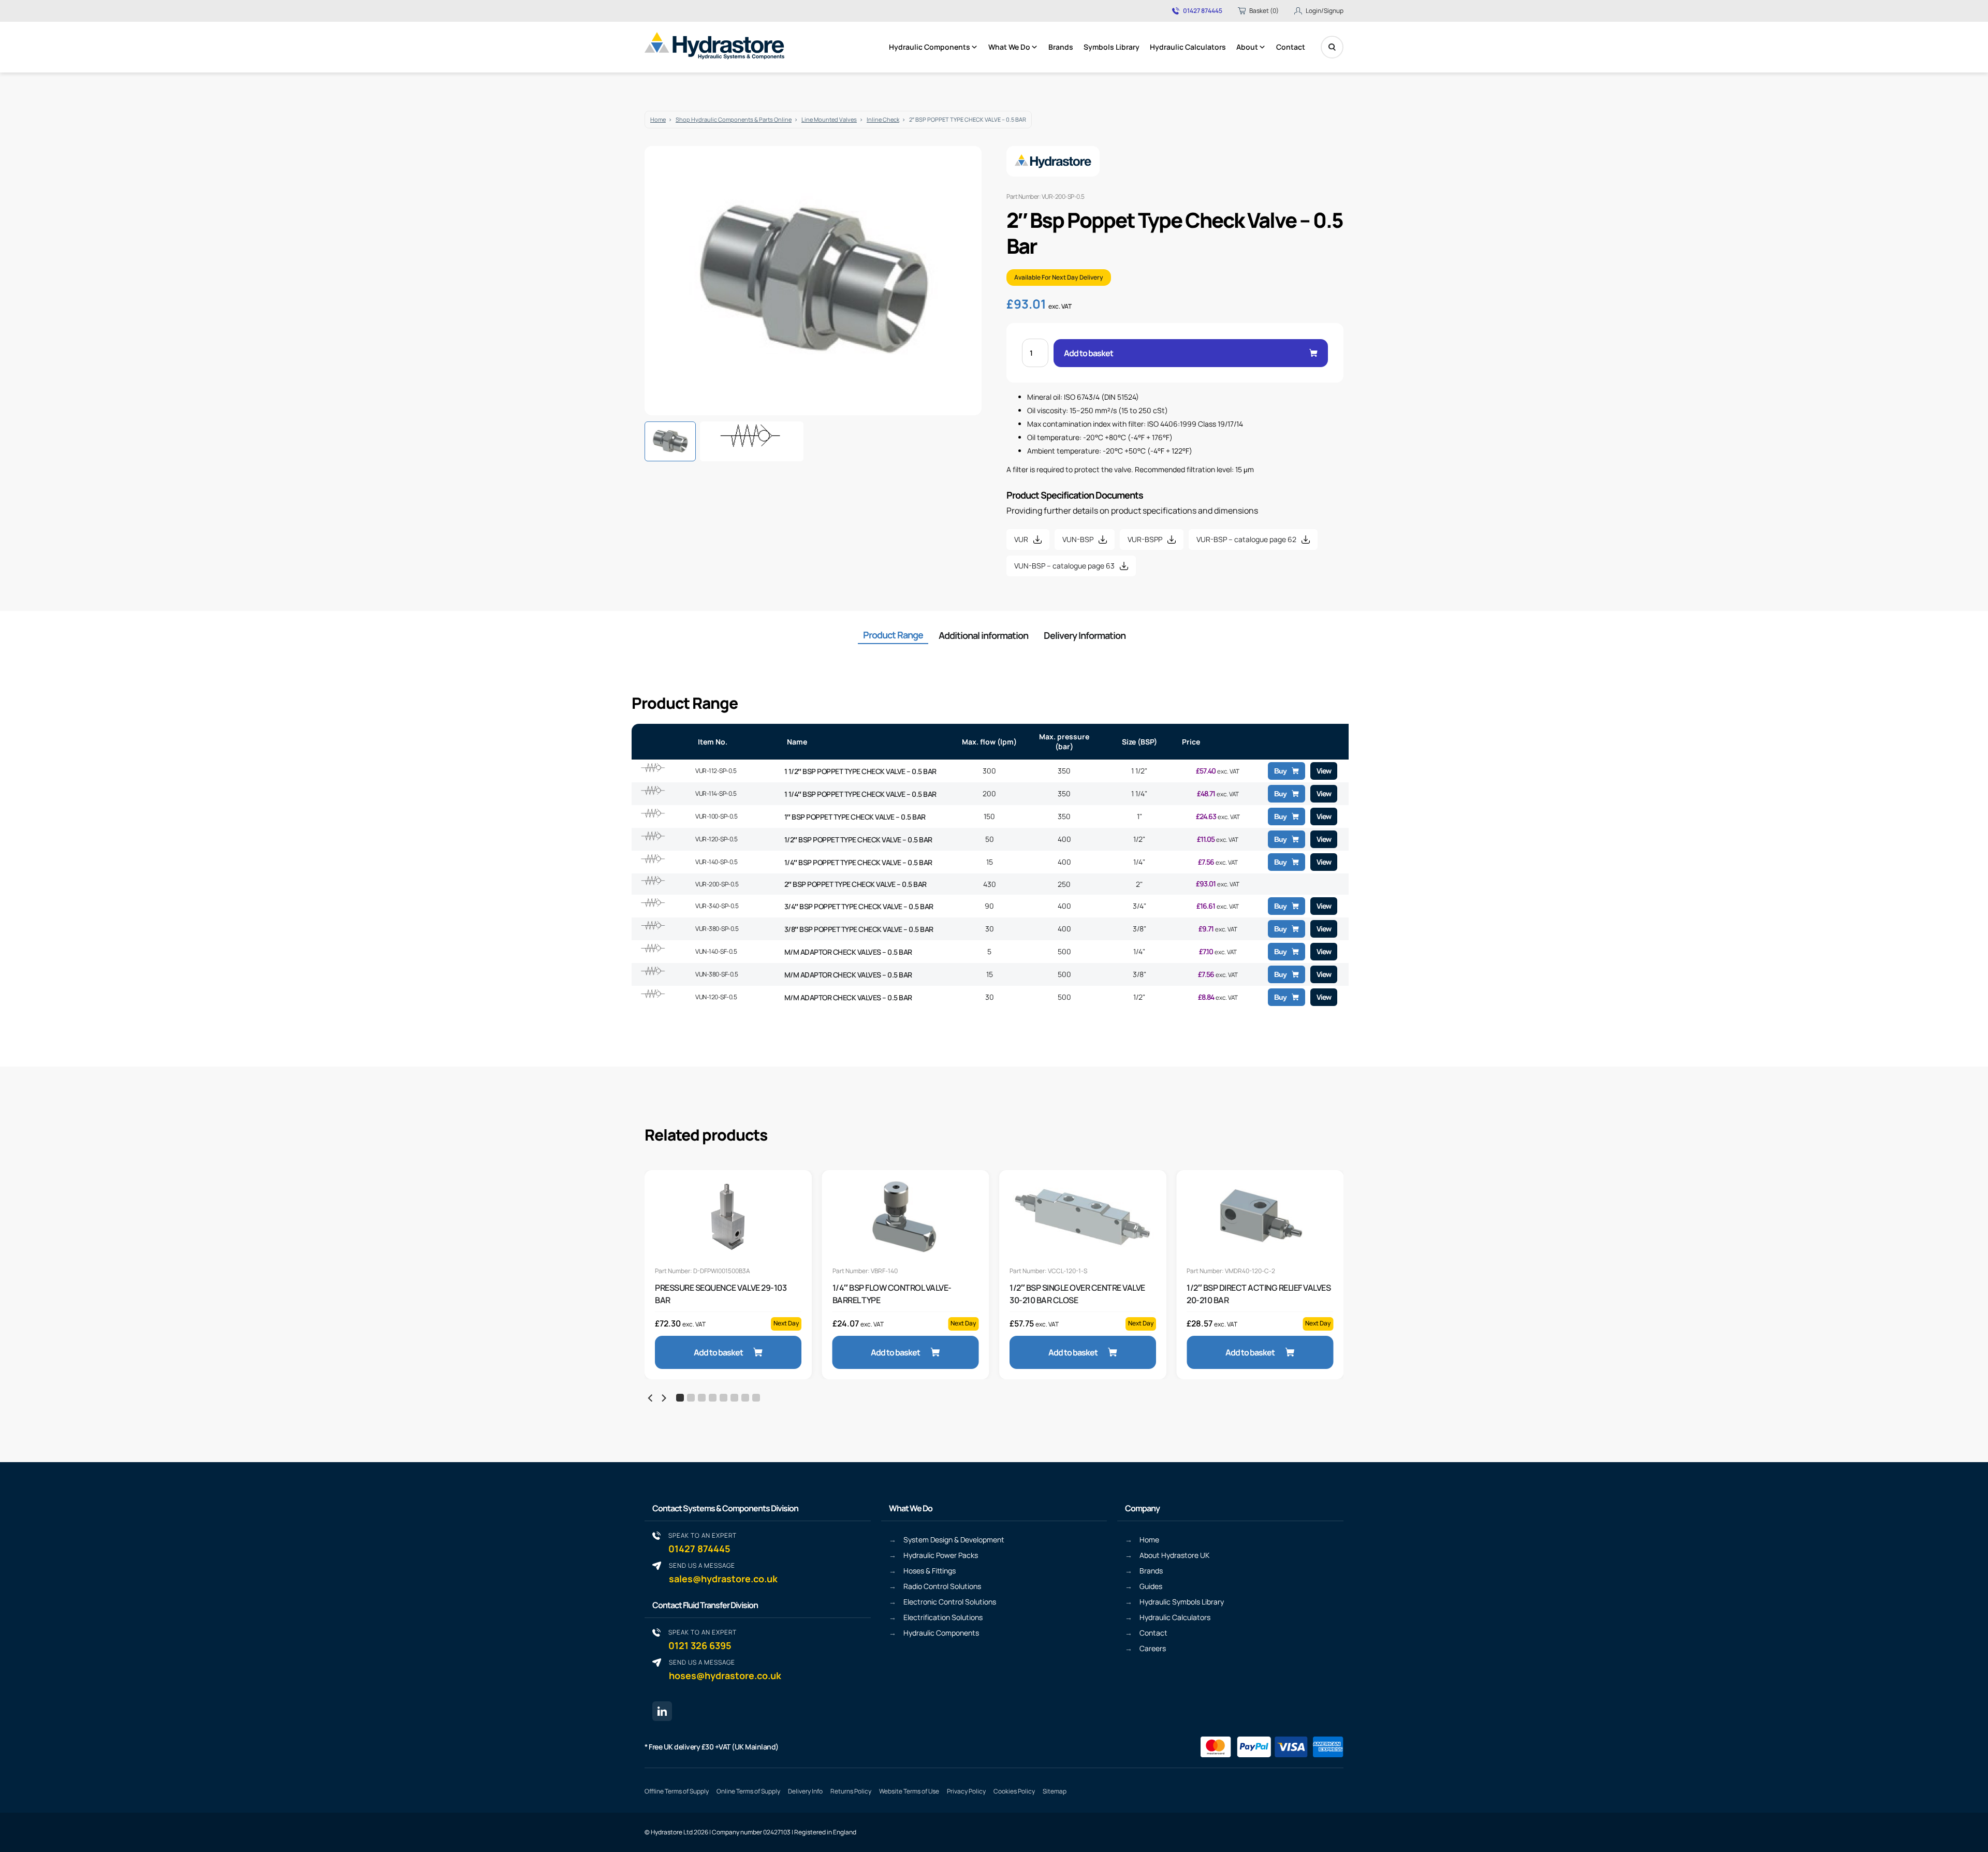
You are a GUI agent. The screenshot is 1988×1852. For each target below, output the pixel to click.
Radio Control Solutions (942, 1586)
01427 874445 (1203, 11)
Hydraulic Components (930, 47)
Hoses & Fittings (930, 1571)
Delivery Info (805, 1791)
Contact (1291, 47)
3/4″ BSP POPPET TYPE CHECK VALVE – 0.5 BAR (859, 906)
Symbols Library (1112, 47)
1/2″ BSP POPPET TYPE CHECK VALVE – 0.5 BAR (858, 840)
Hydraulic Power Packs (941, 1555)
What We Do (1009, 47)
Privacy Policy (966, 1791)
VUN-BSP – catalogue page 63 (1064, 566)
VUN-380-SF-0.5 (717, 974)
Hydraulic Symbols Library (1182, 1602)
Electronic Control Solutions (950, 1602)
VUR (1021, 539)
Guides (1151, 1586)
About (1247, 47)
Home (658, 119)
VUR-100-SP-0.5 (716, 816)
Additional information (983, 635)
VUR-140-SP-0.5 (716, 862)
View (1324, 771)
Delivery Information (1085, 635)
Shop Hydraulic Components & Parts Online (734, 119)
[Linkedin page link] (662, 1711)
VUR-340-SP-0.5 (717, 906)
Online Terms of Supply (748, 1791)
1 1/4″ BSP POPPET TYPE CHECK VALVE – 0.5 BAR (860, 794)
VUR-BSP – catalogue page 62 (1246, 539)
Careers (1153, 1648)
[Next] (663, 1398)
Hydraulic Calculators (1188, 47)
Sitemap (1055, 1791)
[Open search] (1332, 47)
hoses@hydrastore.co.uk (725, 1669)
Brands (1061, 47)
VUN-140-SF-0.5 (716, 951)
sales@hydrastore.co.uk (723, 1573)
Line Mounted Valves (829, 119)
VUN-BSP (1078, 539)
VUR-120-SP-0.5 (716, 839)
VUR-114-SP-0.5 (716, 793)
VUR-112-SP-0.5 (716, 771)
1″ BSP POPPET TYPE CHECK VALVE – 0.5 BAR (855, 817)
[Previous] (651, 1398)
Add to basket (1088, 353)
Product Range (893, 635)
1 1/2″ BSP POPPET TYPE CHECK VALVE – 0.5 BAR (860, 771)
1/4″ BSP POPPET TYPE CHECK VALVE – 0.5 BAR (858, 862)
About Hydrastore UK (1174, 1555)
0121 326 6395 (703, 1639)
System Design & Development (954, 1540)
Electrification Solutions (943, 1617)
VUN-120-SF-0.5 (716, 997)
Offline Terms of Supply (677, 1791)
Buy (1280, 771)
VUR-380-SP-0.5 (717, 929)
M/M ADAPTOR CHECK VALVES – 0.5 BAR (848, 952)
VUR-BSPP (1145, 539)
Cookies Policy (1014, 1791)
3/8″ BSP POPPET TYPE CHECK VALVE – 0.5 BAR (859, 929)
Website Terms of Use (909, 1791)
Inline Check (883, 119)
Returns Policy (851, 1791)
